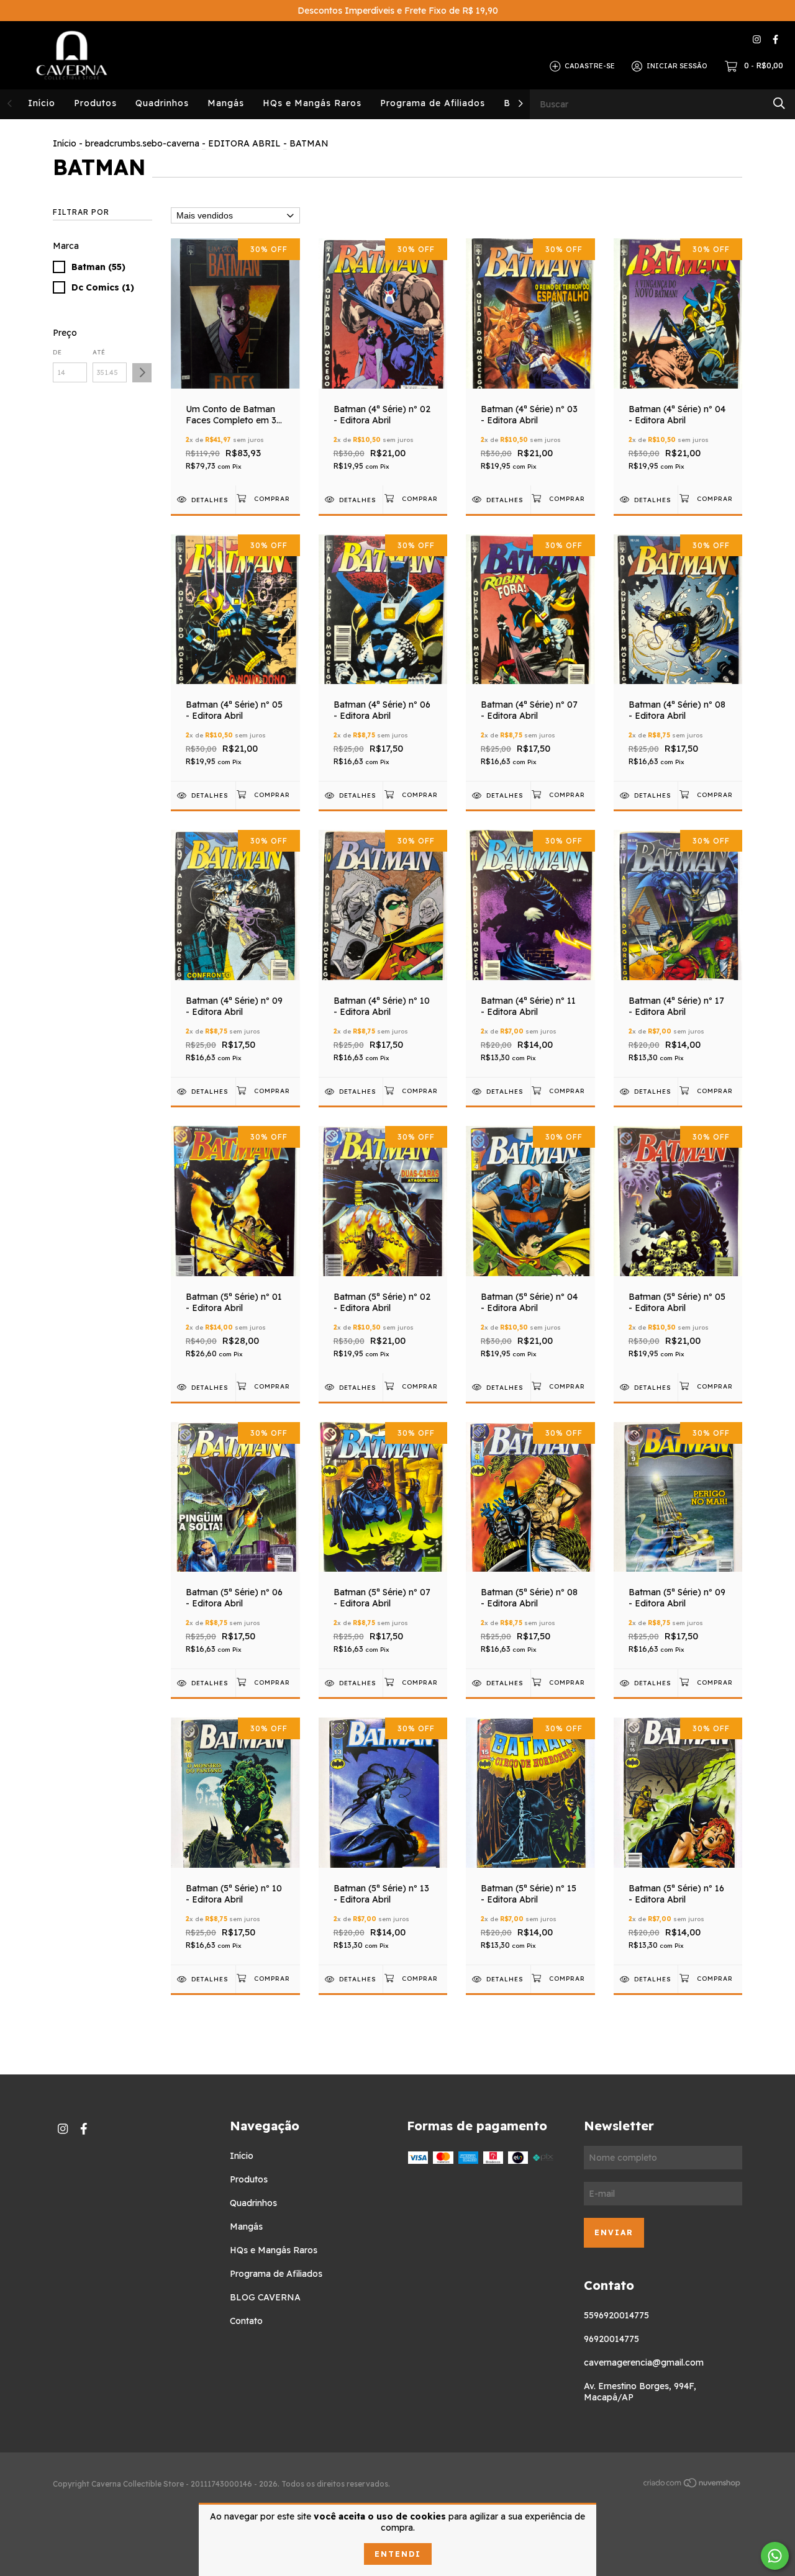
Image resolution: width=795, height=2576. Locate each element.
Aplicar (142, 373)
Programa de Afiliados (433, 103)
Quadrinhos (162, 103)
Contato (246, 2321)
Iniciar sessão (677, 66)
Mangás (226, 103)
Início (42, 103)
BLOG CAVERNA (265, 2297)
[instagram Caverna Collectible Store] (757, 39)
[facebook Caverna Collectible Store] (775, 39)
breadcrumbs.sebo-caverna (142, 143)
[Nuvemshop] (693, 2485)
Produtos (95, 103)
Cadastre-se (590, 66)
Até (99, 352)
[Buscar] (779, 103)
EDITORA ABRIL (244, 143)
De (57, 352)
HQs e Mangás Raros (312, 103)
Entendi (398, 2554)
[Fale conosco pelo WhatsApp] (775, 2556)
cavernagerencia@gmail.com (644, 2362)
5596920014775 (616, 2315)
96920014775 (611, 2339)
